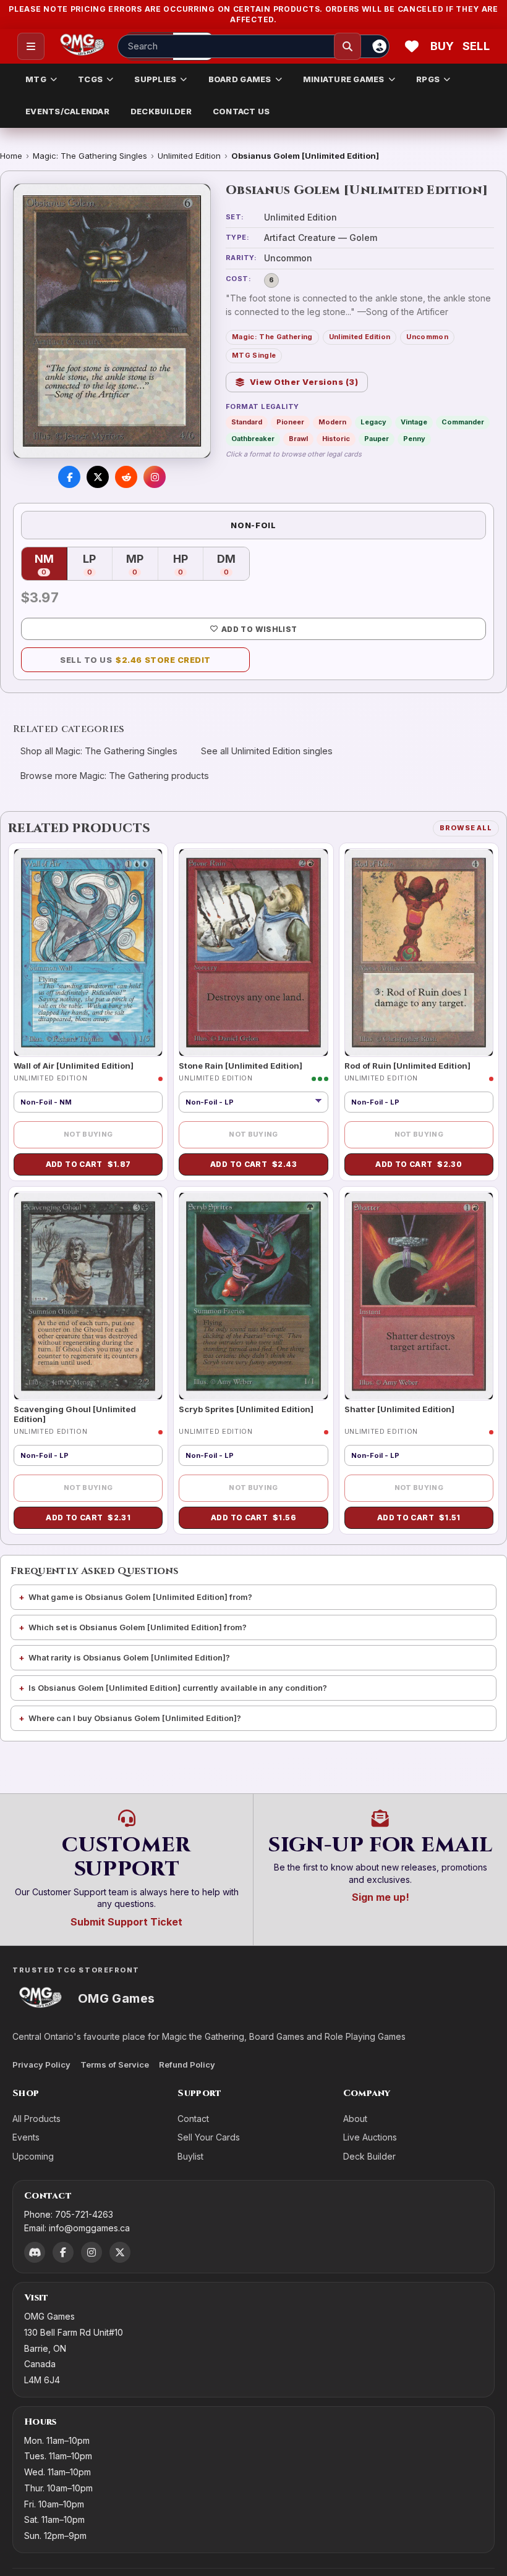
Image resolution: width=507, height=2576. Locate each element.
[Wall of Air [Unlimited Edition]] (88, 953)
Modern (332, 422)
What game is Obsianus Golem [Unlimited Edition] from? (140, 1597)
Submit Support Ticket (126, 1922)
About (355, 2119)
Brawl (298, 439)
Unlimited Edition (189, 156)
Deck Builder (369, 2156)
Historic (336, 439)
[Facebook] (63, 2252)
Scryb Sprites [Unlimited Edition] (246, 1409)
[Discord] (35, 2252)
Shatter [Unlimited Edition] (399, 1409)
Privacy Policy (41, 2065)
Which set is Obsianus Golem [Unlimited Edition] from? (138, 1627)
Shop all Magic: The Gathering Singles (99, 751)
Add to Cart (88, 1164)
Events (26, 2137)
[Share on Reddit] (126, 477)
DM (233, 565)
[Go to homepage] (83, 46)
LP (98, 565)
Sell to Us (135, 660)
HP (188, 565)
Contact (193, 2119)
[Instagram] (92, 2252)
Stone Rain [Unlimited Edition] (241, 1066)
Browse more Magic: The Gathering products (115, 776)
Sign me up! (381, 1897)
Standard (247, 422)
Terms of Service (115, 2065)
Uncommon (427, 337)
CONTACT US (241, 111)
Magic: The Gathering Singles (90, 156)
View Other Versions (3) (304, 382)
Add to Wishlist (259, 629)
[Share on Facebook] (69, 477)
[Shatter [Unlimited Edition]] (419, 1296)
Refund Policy (187, 2065)
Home (11, 156)
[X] (120, 2252)
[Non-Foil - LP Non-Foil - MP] (253, 1102)
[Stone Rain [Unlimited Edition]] (253, 953)
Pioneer (290, 422)
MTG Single (254, 355)
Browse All (466, 828)
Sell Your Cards (209, 2137)
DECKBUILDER (161, 111)
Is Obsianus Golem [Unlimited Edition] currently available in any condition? (178, 1688)
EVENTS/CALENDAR (67, 111)
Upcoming (33, 2156)
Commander (463, 422)
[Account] (380, 46)
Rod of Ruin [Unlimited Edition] (407, 1066)
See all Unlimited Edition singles (267, 751)
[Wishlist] (412, 46)
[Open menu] (31, 46)
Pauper (377, 439)
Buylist (190, 2156)
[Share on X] (98, 477)
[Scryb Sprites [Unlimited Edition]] (253, 1296)
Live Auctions (370, 2137)
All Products (36, 2119)
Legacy (373, 422)
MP (142, 565)
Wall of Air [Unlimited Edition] (74, 1066)
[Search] (347, 46)
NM (51, 565)
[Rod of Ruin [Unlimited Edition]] (419, 953)
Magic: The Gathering (272, 337)
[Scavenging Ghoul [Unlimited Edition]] (88, 1296)
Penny (414, 439)
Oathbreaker (253, 439)
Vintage (414, 422)
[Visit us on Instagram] (155, 477)
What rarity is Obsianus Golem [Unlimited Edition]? (129, 1657)
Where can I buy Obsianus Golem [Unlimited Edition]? (135, 1718)
